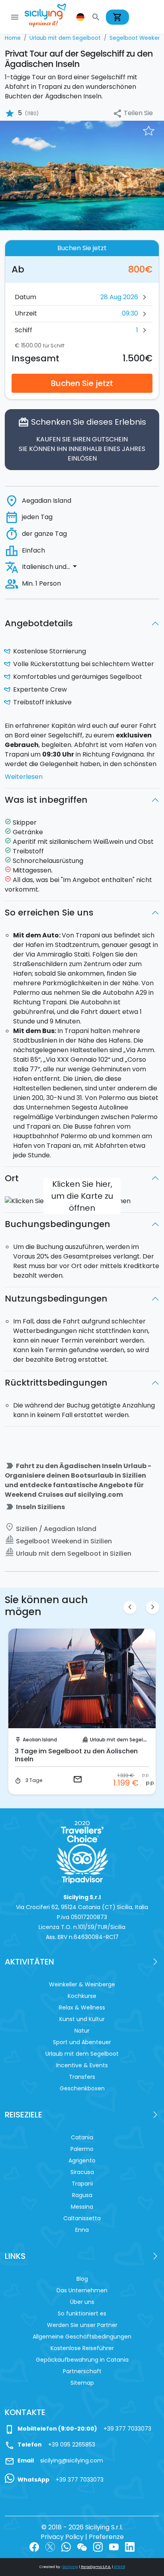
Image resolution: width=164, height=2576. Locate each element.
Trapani (82, 2184)
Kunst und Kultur (82, 2019)
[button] (81, 17)
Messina (82, 2207)
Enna (82, 2230)
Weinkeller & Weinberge (82, 1984)
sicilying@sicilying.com (72, 2460)
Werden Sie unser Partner (82, 2325)
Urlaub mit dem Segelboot (122, 1740)
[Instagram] (98, 2546)
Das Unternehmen (82, 2290)
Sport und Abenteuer (82, 2042)
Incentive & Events (82, 2065)
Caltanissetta (82, 2218)
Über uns (82, 2302)
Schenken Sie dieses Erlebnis (82, 440)
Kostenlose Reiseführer (82, 2348)
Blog (82, 2279)
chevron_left (130, 1607)
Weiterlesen (24, 777)
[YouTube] (114, 2546)
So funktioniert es (82, 2313)
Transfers (82, 2077)
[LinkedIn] (130, 2546)
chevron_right (153, 1607)
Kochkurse (82, 1996)
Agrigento (82, 2160)
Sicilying (70, 2567)
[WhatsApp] (66, 2546)
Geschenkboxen (82, 2088)
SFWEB (119, 2567)
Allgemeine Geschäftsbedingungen (82, 2337)
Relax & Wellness (82, 2007)
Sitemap (82, 2383)
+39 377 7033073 (127, 2429)
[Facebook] (34, 2546)
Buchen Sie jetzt (82, 383)
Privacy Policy (62, 2537)
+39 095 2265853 (72, 2445)
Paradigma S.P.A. (96, 2567)
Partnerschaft (82, 2371)
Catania (82, 2137)
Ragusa (82, 2195)
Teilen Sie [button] (133, 113)
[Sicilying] (51, 17)
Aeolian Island (40, 1740)
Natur (82, 2031)
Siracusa (82, 2172)
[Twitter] (50, 2546)
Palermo (82, 2149)
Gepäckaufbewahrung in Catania (82, 2360)
